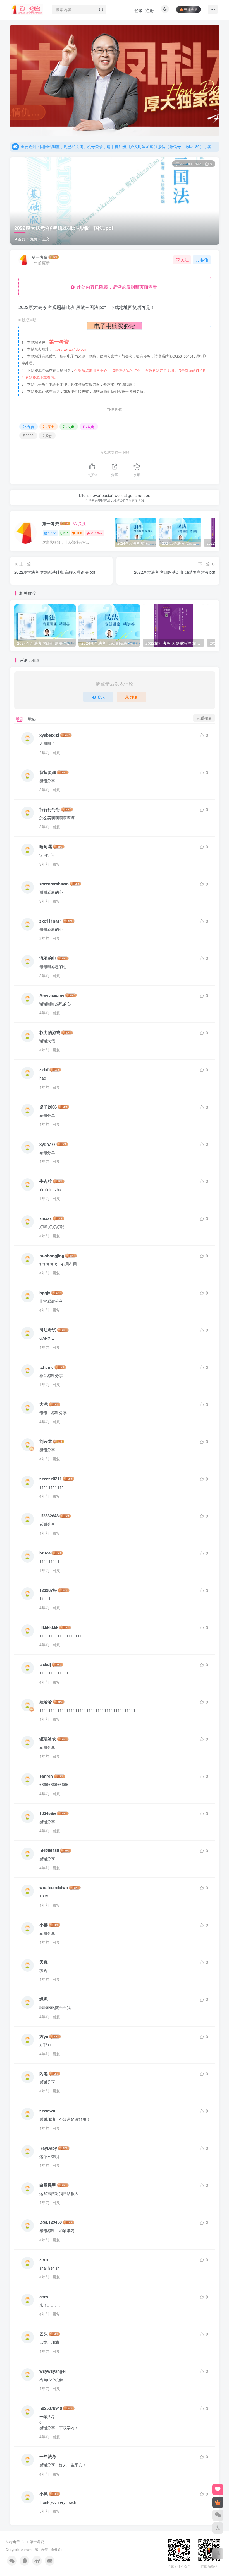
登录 (139, 10)
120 (79, 533)
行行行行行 (50, 809)
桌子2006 (48, 1107)
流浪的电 (48, 958)
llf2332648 (49, 1516)
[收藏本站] (218, 2490)
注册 (150, 10)
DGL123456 (51, 2222)
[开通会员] (218, 2502)
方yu (44, 2037)
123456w (48, 1813)
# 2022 (28, 435)
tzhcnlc (46, 1367)
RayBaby (48, 2148)
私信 (204, 260)
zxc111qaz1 (51, 921)
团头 (44, 2334)
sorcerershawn (54, 884)
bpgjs (45, 1293)
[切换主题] (218, 2528)
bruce (45, 1553)
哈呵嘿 (46, 847)
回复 (56, 752)
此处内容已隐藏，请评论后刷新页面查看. (116, 287)
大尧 (44, 1404)
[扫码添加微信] (218, 2515)
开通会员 (191, 9)
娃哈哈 (46, 1702)
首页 (21, 239)
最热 (32, 718)
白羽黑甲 (48, 2185)
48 (182, 164)
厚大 (51, 427)
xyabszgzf (49, 735)
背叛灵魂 (48, 772)
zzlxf (44, 1070)
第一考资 (40, 257)
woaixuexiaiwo (54, 1888)
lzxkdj (45, 1664)
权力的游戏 (50, 1033)
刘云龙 (46, 1441)
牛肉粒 (46, 1181)
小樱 (44, 1925)
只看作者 (204, 718)
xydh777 (47, 1144)
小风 (44, 2494)
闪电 (44, 2074)
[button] (10, 79)
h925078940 (51, 2408)
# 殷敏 (47, 435)
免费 (34, 239)
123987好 (48, 1590)
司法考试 (48, 1330)
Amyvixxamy (52, 995)
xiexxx (46, 1218)
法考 (71, 427)
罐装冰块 (48, 1739)
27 (66, 533)
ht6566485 (49, 1850)
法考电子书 (15, 2542)
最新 (20, 718)
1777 (52, 533)
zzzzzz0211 (51, 1479)
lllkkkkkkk (49, 1627)
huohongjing (52, 1256)
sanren (46, 1776)
